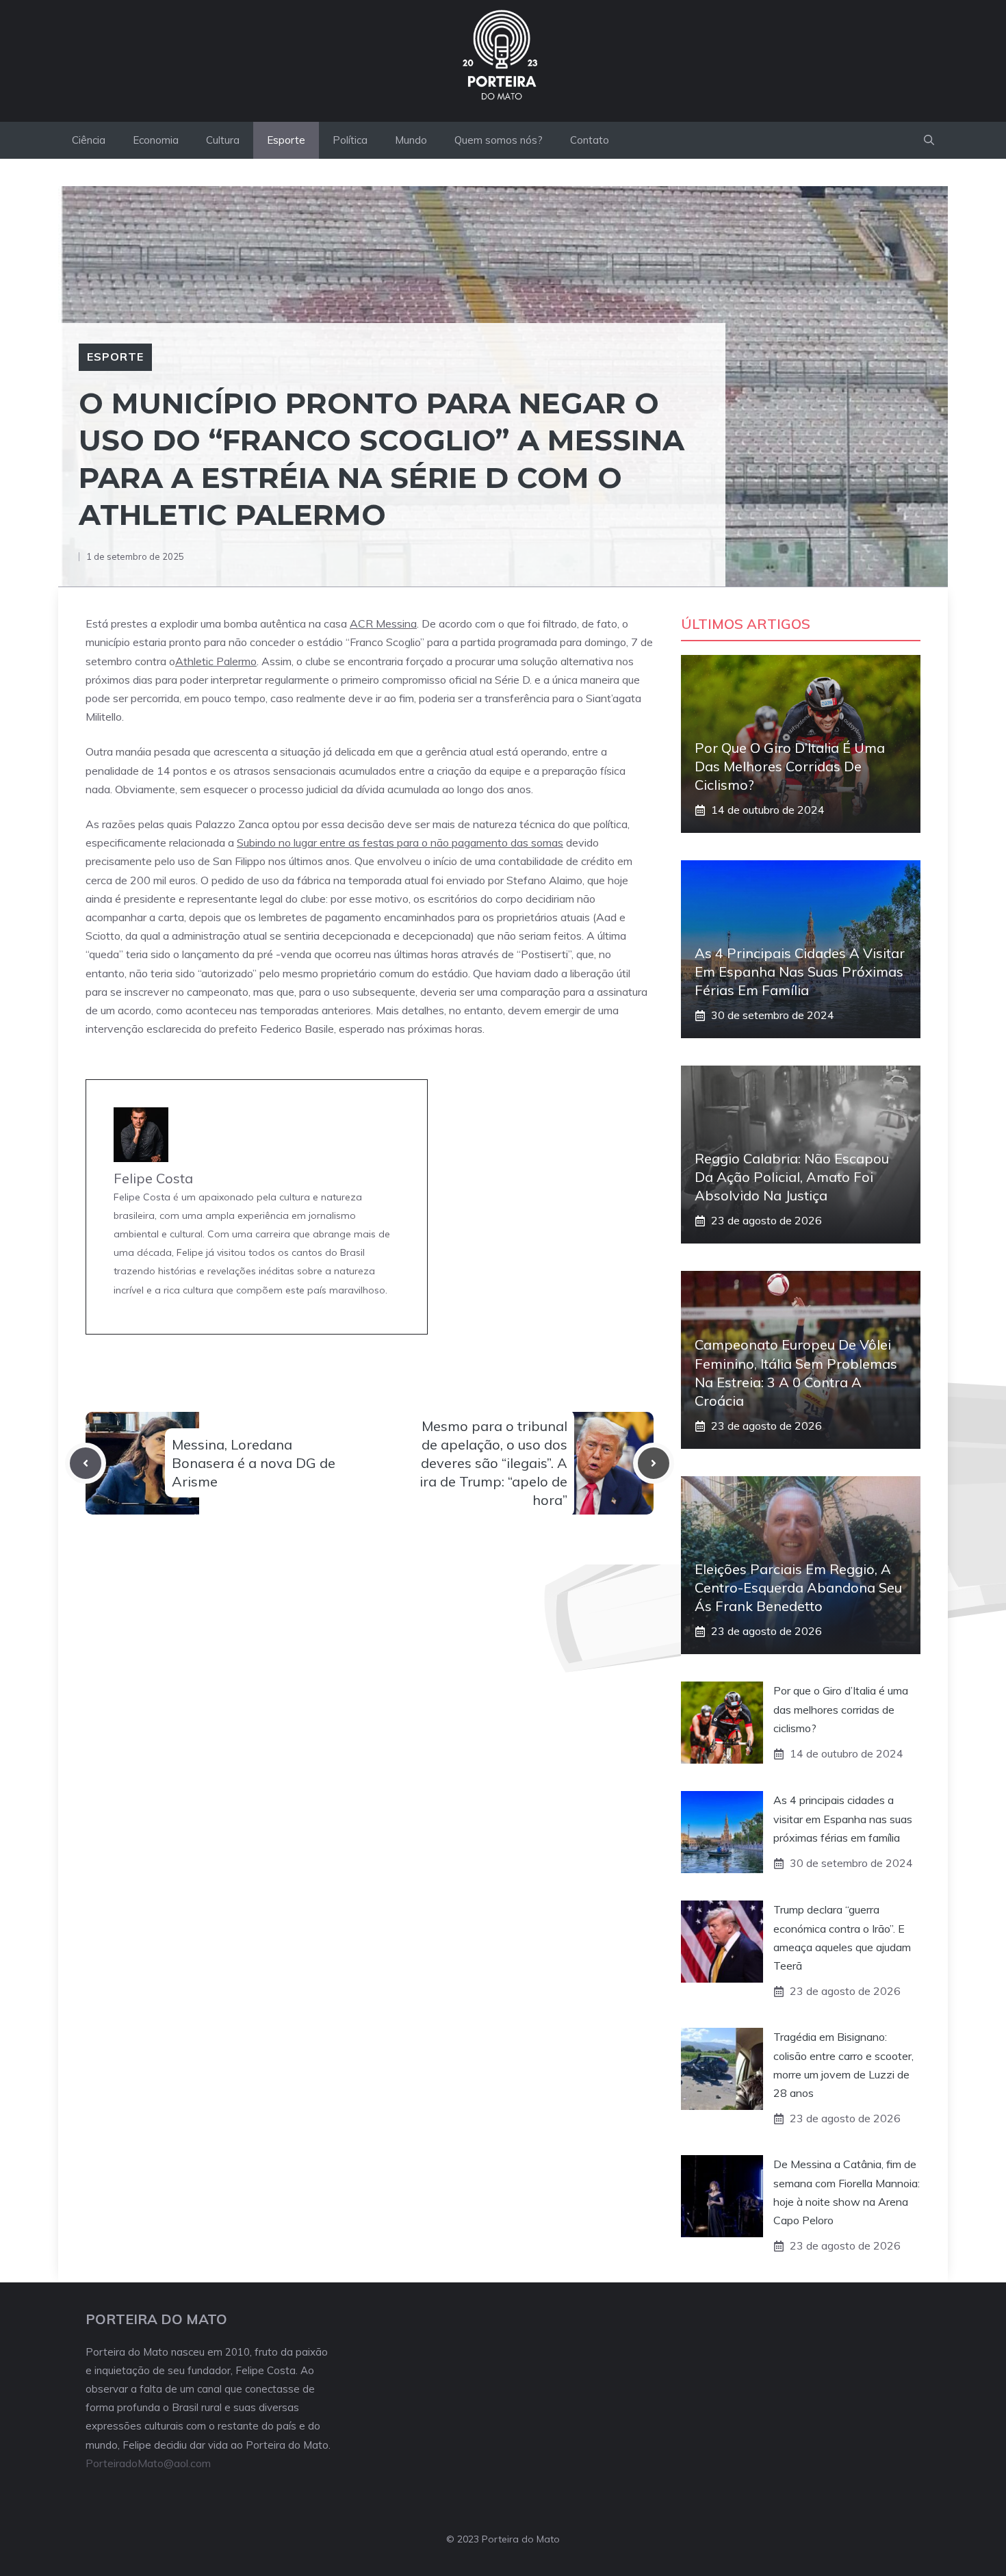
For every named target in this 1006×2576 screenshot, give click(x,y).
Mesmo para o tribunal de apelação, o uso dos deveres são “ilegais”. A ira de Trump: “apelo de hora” (493, 1463)
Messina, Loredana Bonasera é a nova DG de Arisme (254, 1463)
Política (350, 140)
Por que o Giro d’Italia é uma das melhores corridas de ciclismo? (790, 766)
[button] (929, 140)
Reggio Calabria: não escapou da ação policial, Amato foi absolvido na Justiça (792, 1177)
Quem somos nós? (499, 140)
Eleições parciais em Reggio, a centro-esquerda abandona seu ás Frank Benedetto (798, 1587)
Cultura (223, 140)
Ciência (89, 140)
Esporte (286, 140)
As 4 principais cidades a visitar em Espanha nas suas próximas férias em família (800, 971)
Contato (590, 140)
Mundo (411, 140)
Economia (156, 140)
